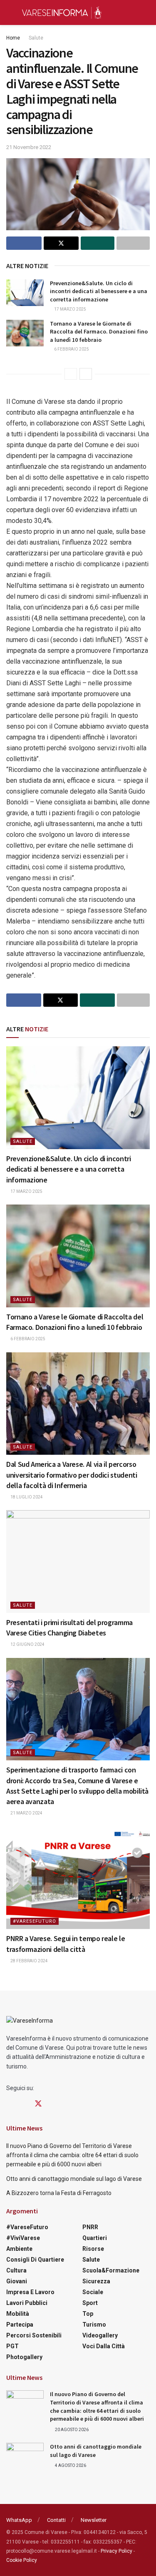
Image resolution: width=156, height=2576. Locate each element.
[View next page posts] (86, 374)
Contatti (56, 2520)
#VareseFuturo (35, 1921)
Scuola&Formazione (111, 2270)
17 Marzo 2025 (70, 309)
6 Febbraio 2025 (71, 349)
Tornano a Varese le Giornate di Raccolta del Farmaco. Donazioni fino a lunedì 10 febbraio (99, 332)
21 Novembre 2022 (29, 147)
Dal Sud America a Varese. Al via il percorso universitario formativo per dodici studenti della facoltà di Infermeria (72, 1475)
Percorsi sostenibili (34, 2335)
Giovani (17, 2281)
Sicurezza (96, 2281)
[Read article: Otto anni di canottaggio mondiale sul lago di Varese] (25, 2456)
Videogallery (100, 2335)
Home (13, 38)
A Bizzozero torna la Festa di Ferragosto (59, 2193)
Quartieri (95, 2238)
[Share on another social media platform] (133, 243)
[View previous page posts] (71, 374)
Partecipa (20, 2325)
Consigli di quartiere (35, 2260)
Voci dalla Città (104, 2346)
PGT (12, 2346)
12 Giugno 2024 (27, 1644)
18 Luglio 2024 (26, 1497)
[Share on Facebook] (24, 243)
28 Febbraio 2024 (29, 1961)
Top (88, 2314)
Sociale (93, 2292)
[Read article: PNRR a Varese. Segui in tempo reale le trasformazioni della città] (78, 1878)
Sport (90, 2303)
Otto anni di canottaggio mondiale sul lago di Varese (74, 2179)
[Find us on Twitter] (38, 2104)
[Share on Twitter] (61, 243)
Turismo (94, 2325)
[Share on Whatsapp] (98, 243)
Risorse (93, 2249)
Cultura (16, 2270)
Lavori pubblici (27, 2303)
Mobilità (18, 2314)
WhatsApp (19, 2520)
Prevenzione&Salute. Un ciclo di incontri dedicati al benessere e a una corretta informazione (99, 291)
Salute (36, 38)
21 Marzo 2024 (26, 1813)
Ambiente (19, 2249)
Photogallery (24, 2357)
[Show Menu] (10, 12)
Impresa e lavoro (30, 2292)
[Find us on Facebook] (9, 2104)
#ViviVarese (23, 2238)
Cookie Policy (22, 2560)
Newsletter (94, 2520)
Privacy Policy (116, 2551)
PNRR (90, 2227)
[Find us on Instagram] (23, 2104)
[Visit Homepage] (62, 12)
